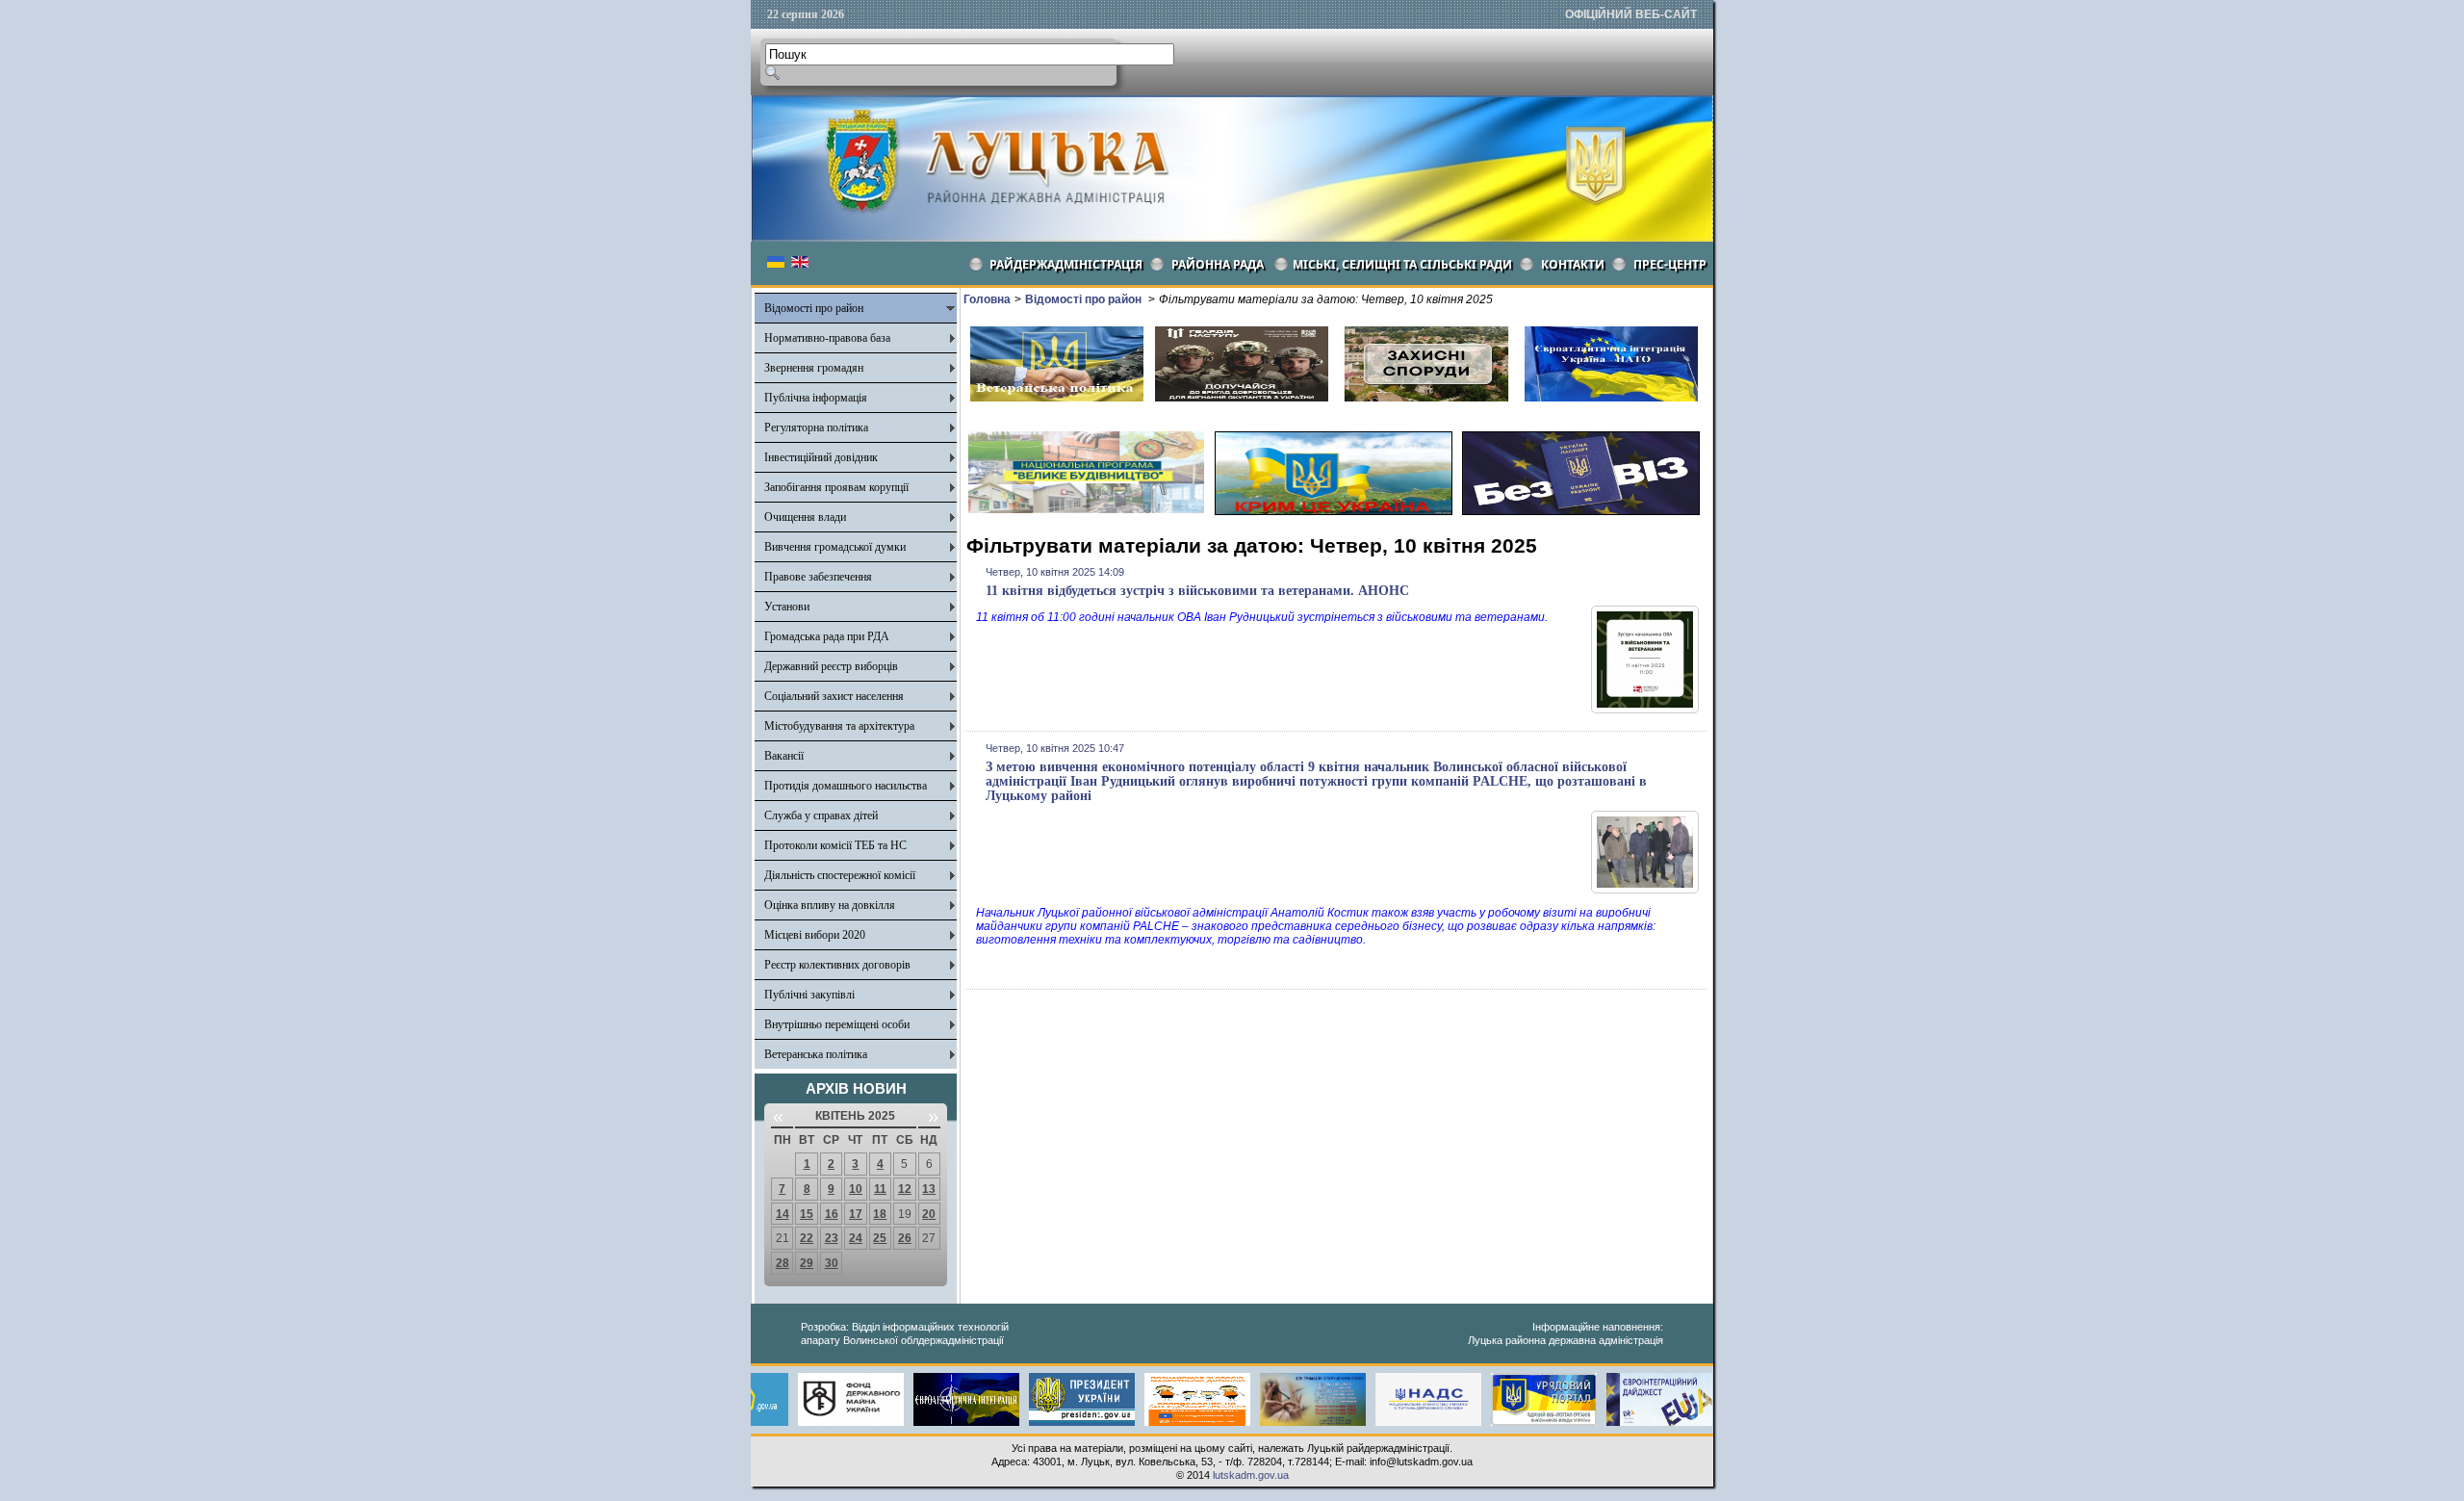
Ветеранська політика (816, 1054)
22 (807, 1238)
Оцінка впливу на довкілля (830, 905)
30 (832, 1263)
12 (905, 1189)
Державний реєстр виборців (831, 666)
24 (856, 1238)
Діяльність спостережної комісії (840, 875)
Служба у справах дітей (821, 815)
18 (880, 1214)
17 (856, 1214)
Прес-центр (1670, 264)
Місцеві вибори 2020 (815, 935)
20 (929, 1214)
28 (783, 1263)
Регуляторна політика (816, 427)
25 (880, 1238)
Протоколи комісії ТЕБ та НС (835, 845)
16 (832, 1214)
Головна (987, 299)
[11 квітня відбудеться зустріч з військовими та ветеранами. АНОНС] (1645, 710)
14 (783, 1214)
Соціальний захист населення (834, 696)
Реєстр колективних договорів (837, 965)
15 (807, 1214)
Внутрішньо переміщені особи (837, 1024)
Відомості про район (814, 308)
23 (832, 1238)
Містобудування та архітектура (839, 726)
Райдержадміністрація (1066, 264)
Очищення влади (805, 517)
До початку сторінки (2394, 1474)
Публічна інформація (816, 398)
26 (905, 1238)
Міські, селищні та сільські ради (1402, 264)
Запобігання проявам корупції (836, 487)
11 (880, 1189)
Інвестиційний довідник (821, 457)
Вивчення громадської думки (835, 547)
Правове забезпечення (818, 577)
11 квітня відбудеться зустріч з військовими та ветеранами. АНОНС (1197, 591)
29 (807, 1263)
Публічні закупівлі (809, 995)
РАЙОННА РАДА (1218, 264)
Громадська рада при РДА (827, 636)
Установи (787, 607)
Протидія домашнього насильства (846, 786)
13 (929, 1189)
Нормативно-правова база (827, 338)
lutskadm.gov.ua (1251, 1475)
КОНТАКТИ (1573, 264)
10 (856, 1189)
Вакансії (784, 756)
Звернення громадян (814, 368)
